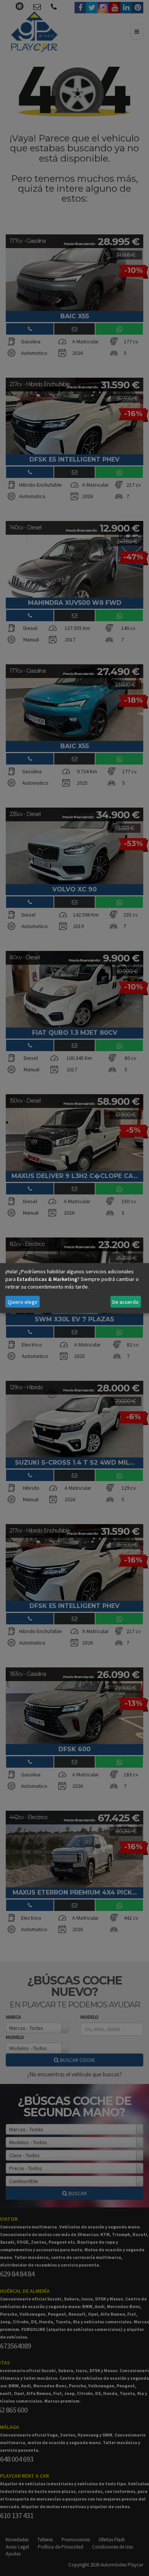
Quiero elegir (23, 1302)
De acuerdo (126, 1302)
